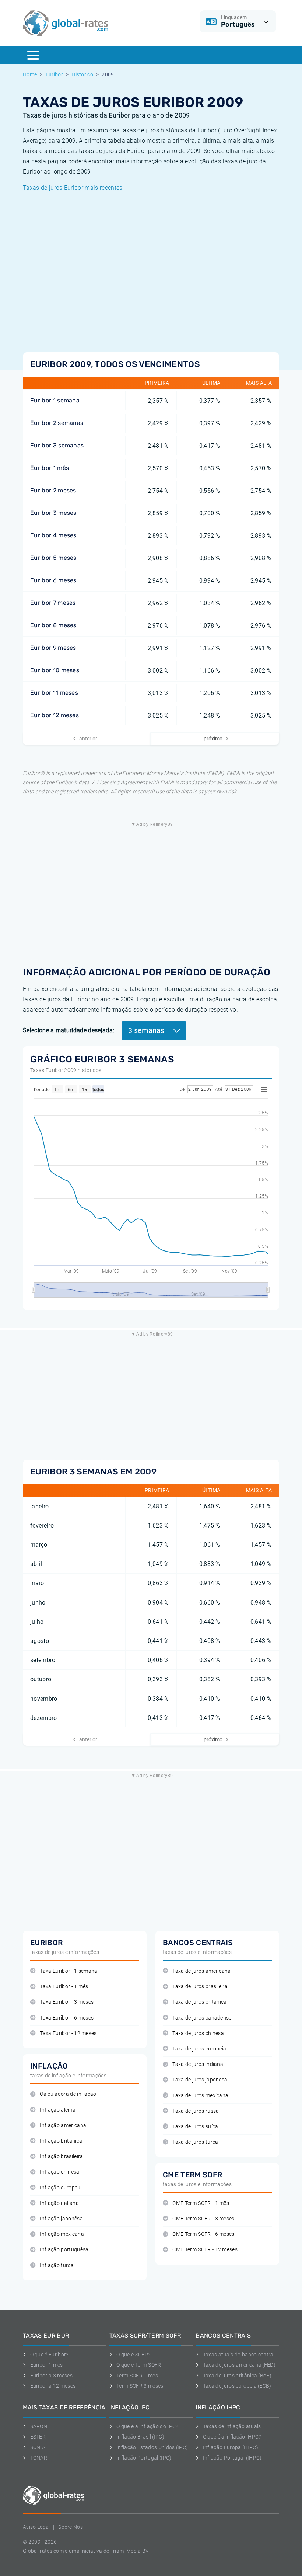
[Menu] (33, 55)
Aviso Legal (36, 2527)
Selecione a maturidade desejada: (69, 1030)
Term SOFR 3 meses (140, 2386)
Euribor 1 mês (50, 468)
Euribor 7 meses (53, 603)
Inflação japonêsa (61, 2219)
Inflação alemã (57, 2110)
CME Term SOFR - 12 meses (205, 2250)
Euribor (54, 74)
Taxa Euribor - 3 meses (67, 2002)
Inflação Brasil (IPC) (140, 2437)
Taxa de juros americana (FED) (239, 2365)
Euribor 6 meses (53, 580)
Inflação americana (63, 2125)
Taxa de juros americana (201, 1971)
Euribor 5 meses (53, 558)
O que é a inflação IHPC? (232, 2437)
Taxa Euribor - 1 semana (69, 1971)
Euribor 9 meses (53, 648)
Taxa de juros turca (195, 2142)
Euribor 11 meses (54, 693)
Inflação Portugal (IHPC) (232, 2458)
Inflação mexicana (62, 2234)
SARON (39, 2426)
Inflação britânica (61, 2141)
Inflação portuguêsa (64, 2250)
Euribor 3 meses (53, 513)
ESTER (38, 2437)
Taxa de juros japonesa (200, 2080)
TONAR (39, 2458)
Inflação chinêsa (59, 2172)
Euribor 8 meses (53, 625)
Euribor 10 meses (55, 670)
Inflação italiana (59, 2203)
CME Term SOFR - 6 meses (203, 2234)
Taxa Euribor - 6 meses (67, 2018)
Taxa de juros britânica (199, 2002)
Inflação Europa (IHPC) (231, 2447)
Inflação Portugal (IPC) (144, 2458)
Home (30, 74)
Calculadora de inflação (68, 2094)
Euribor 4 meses (53, 535)
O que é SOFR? (133, 2355)
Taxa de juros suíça (195, 2127)
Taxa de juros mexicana (200, 2096)
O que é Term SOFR (139, 2365)
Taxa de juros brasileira (200, 1987)
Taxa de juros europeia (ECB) (237, 2386)
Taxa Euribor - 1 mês (64, 1987)
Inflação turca (57, 2266)
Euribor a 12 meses (53, 2386)
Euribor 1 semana (55, 400)
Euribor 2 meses (53, 490)
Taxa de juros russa (196, 2111)
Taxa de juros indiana (198, 2064)
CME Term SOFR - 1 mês (201, 2203)
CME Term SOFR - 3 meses (203, 2219)
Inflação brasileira (61, 2156)
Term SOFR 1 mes (137, 2376)
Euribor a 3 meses (51, 2376)
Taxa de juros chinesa (198, 2033)
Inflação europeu (60, 2188)
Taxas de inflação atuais (232, 2426)
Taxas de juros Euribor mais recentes (73, 188)
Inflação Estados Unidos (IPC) (152, 2447)
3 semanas (147, 1030)
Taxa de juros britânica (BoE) (237, 2376)
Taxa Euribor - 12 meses (68, 2033)
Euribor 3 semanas (57, 445)
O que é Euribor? (49, 2355)
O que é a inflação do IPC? (147, 2426)
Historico (82, 74)
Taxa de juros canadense (202, 2018)
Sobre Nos (71, 2527)
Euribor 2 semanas (57, 423)
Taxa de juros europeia (199, 2049)
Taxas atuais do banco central (239, 2355)
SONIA (38, 2447)
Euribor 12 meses (55, 715)
